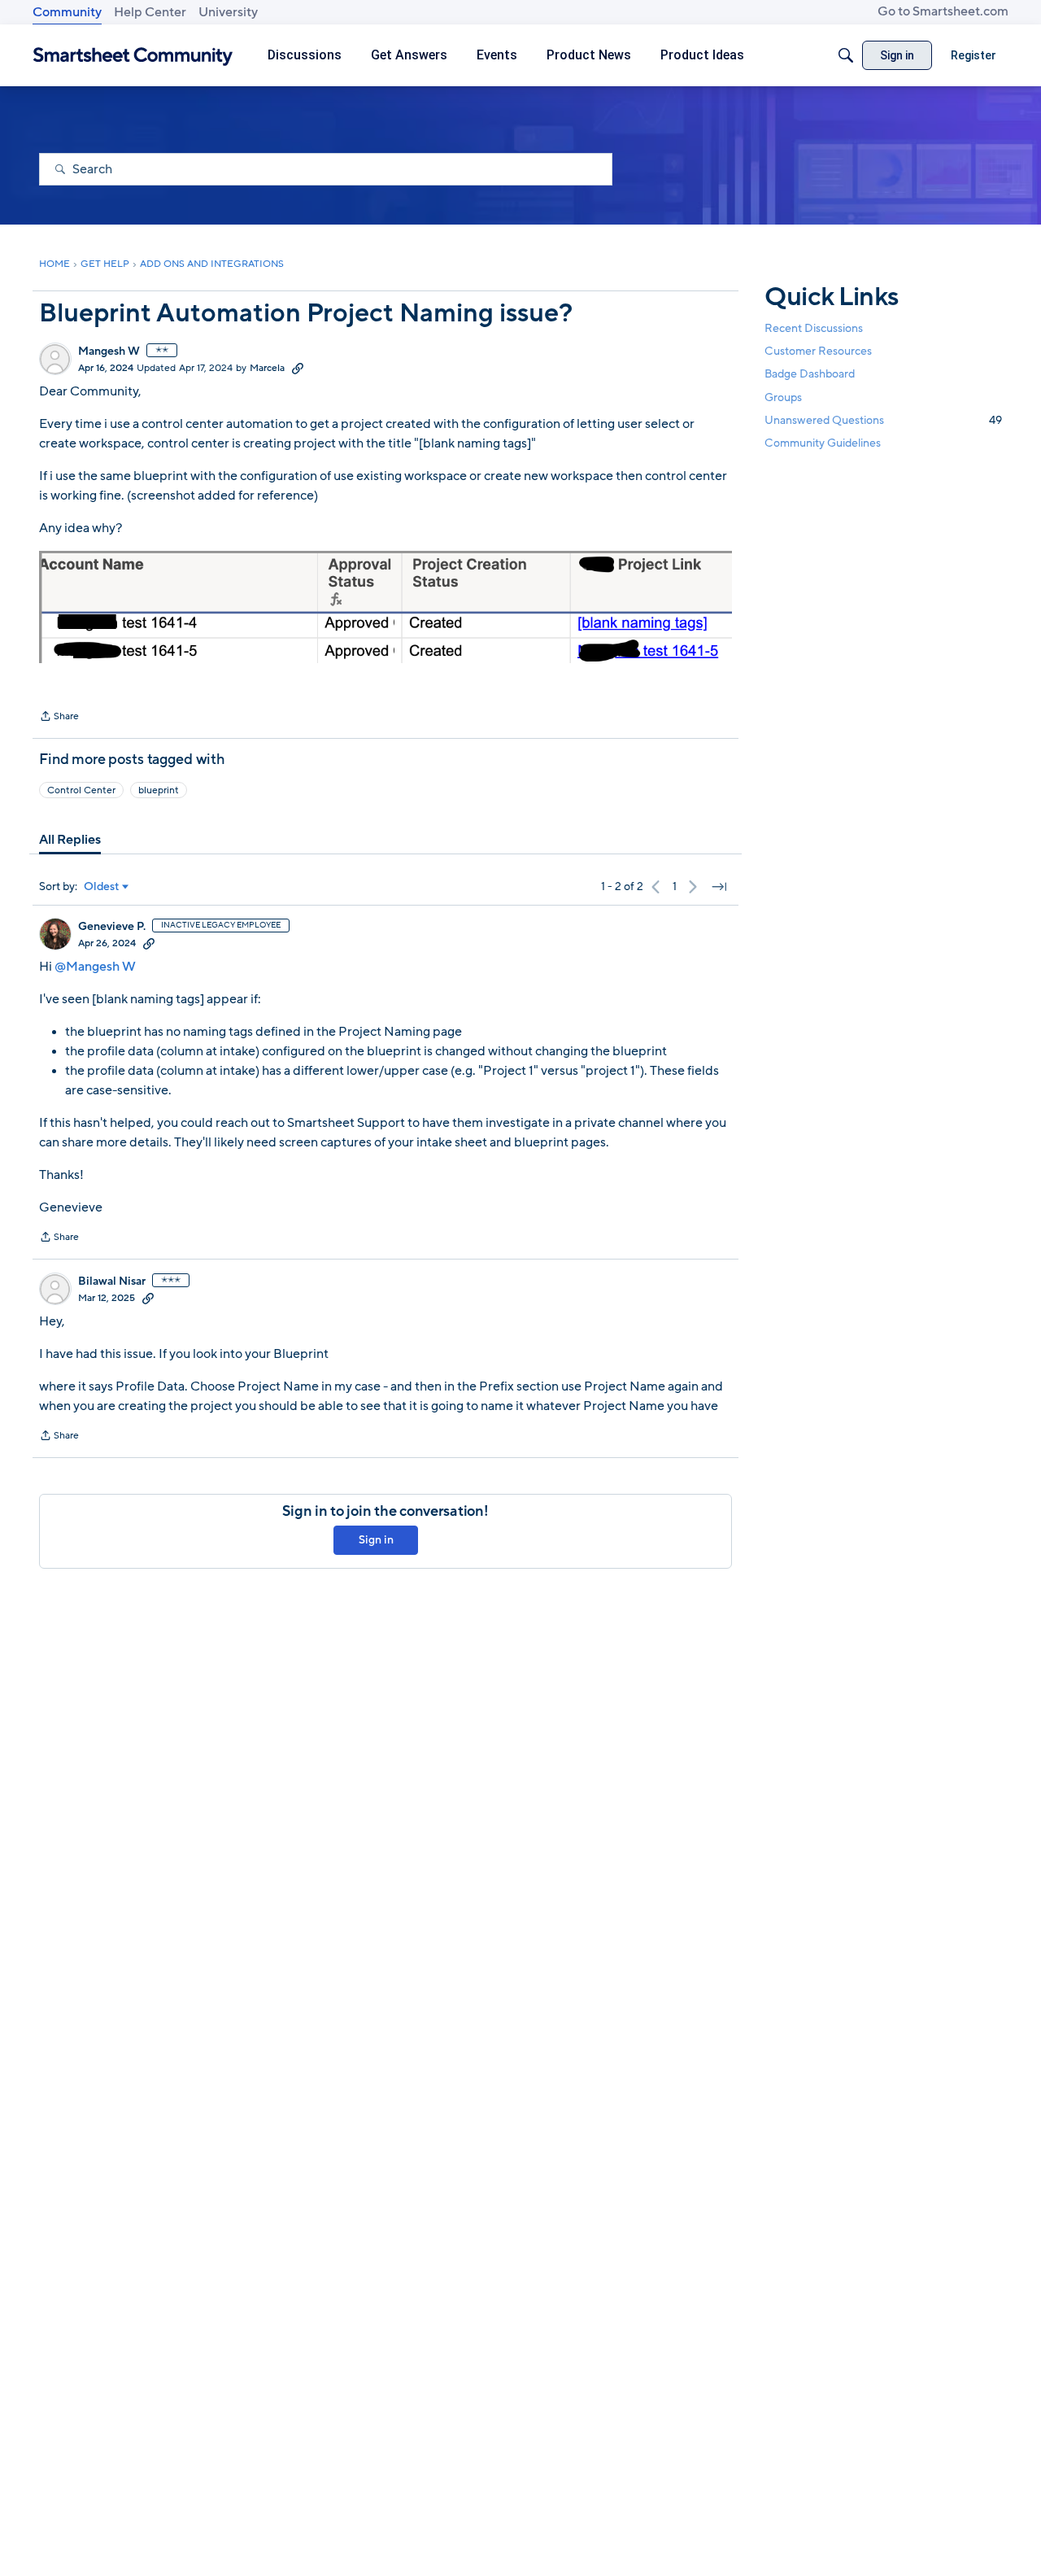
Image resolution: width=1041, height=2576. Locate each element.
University (228, 12)
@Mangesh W (95, 967)
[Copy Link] (298, 368)
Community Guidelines (823, 443)
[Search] (846, 55)
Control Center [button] (81, 790)
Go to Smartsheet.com (943, 11)
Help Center (150, 12)
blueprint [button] (159, 790)
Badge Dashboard (810, 374)
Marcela (267, 368)
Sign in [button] (376, 1540)
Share (59, 718)
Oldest (102, 887)
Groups (783, 397)
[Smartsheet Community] (133, 56)
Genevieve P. (112, 927)
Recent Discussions (814, 328)
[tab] (70, 840)
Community (67, 12)
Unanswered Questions (883, 419)
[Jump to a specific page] (719, 887)
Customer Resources (818, 351)
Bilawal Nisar (112, 1281)
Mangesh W (109, 351)
